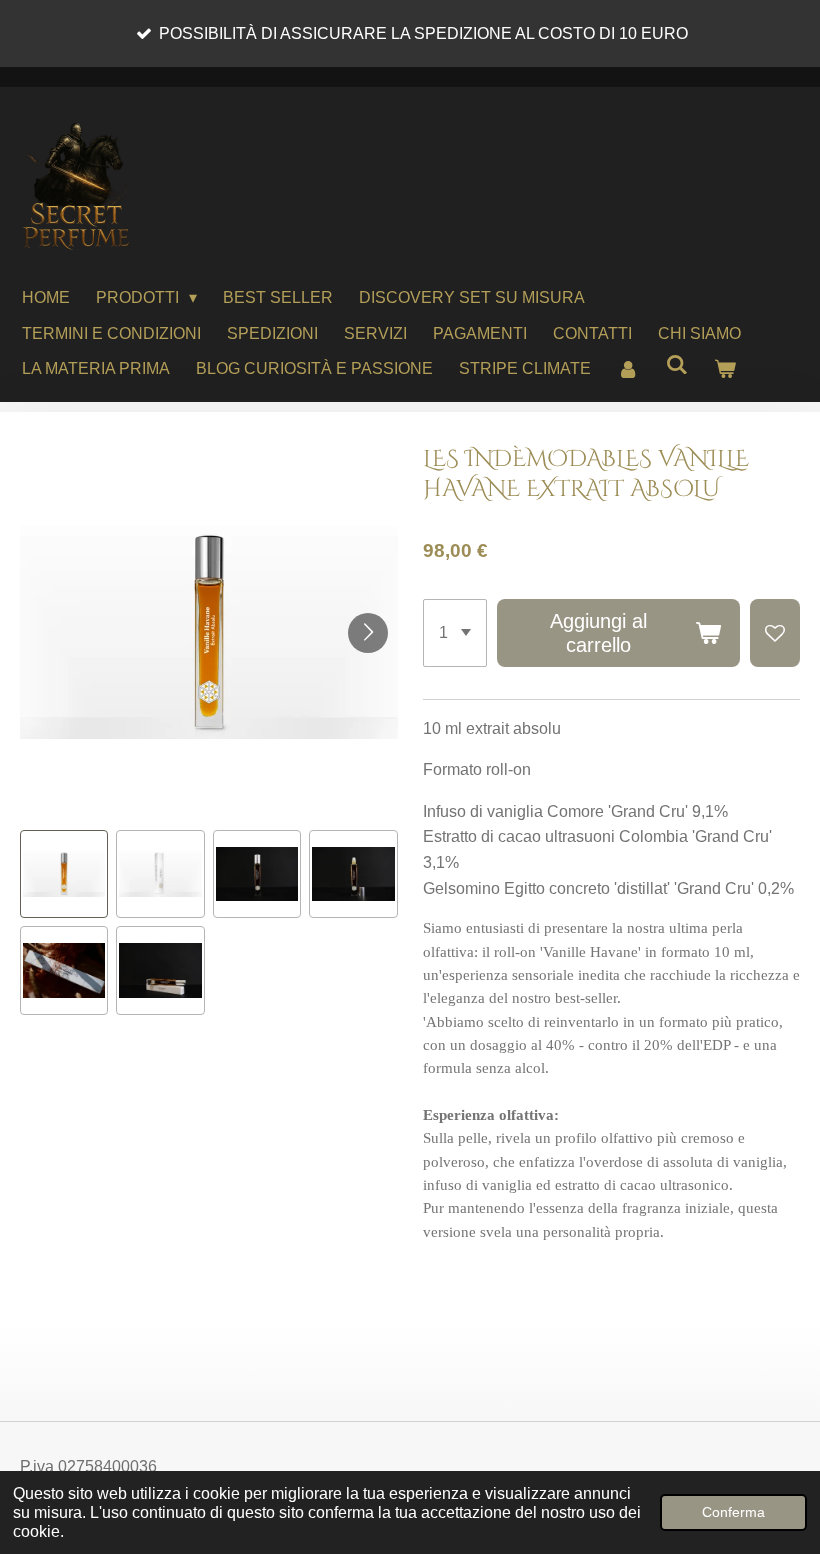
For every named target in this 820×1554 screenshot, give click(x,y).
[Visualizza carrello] (725, 369)
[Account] (628, 369)
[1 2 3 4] (455, 633)
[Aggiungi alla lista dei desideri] (775, 633)
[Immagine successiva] (368, 633)
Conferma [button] (733, 1512)
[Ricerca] (676, 365)
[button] (64, 874)
